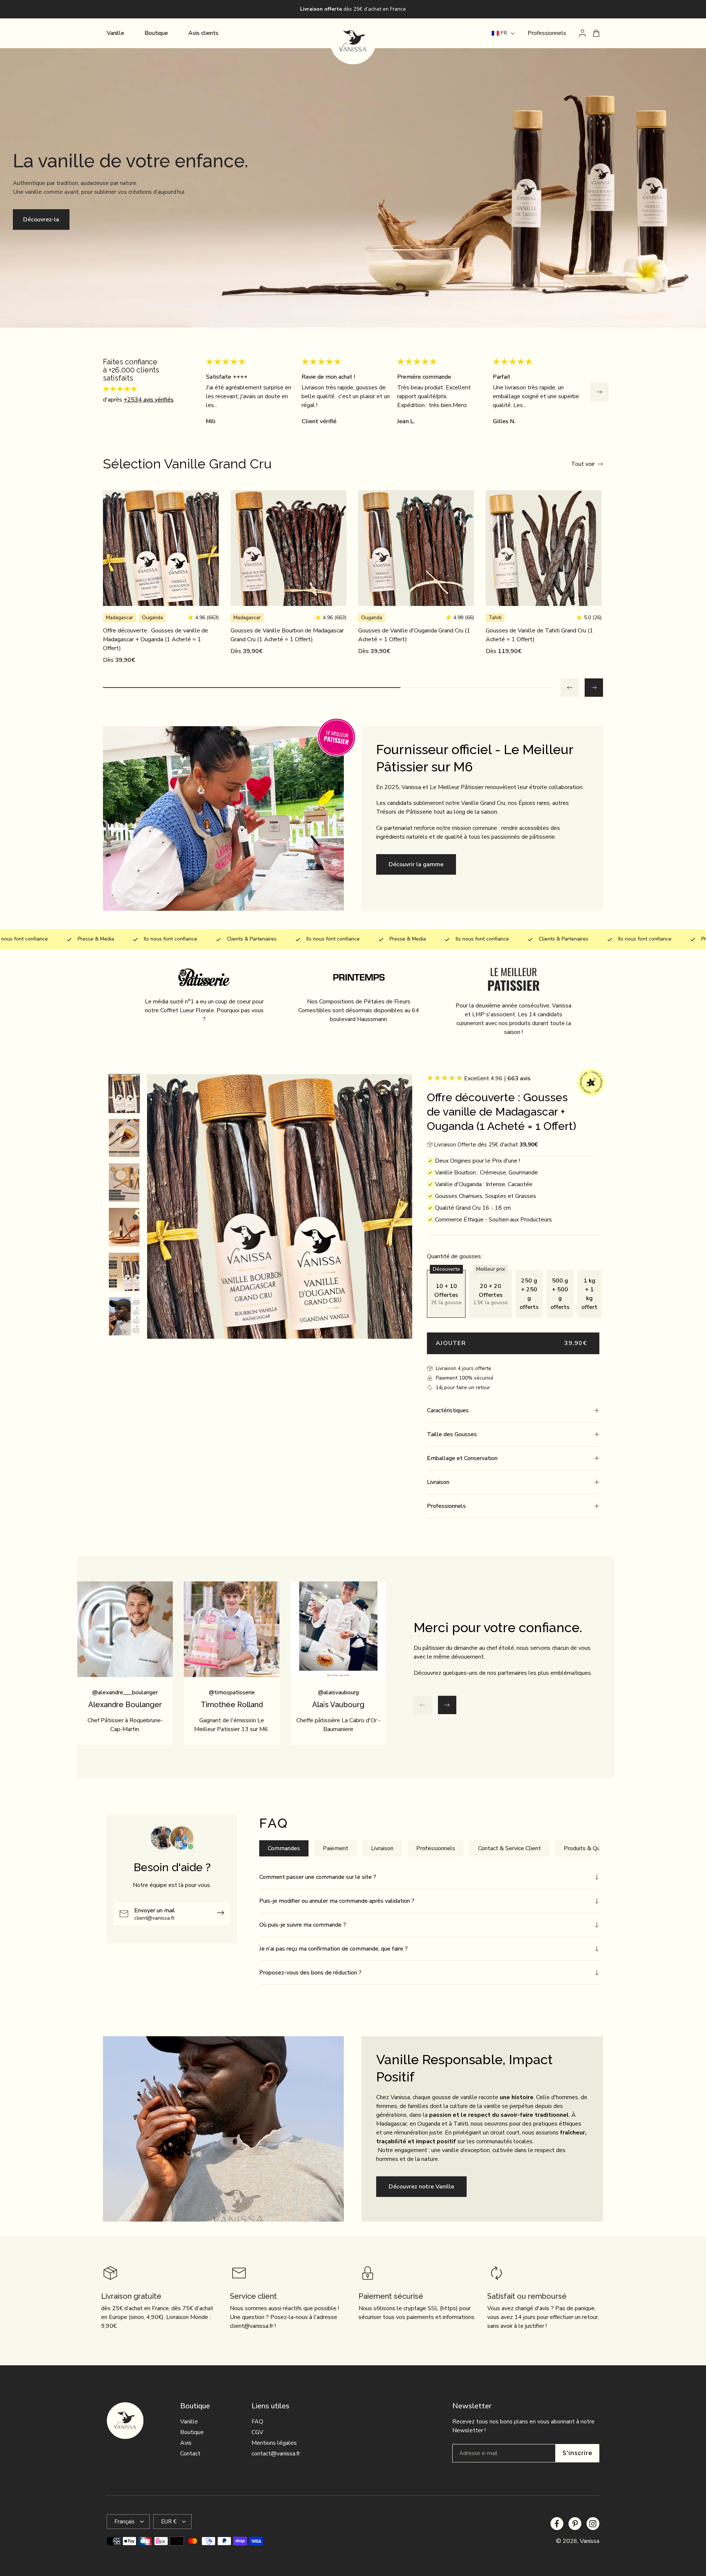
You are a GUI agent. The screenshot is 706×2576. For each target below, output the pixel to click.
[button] (513, 1410)
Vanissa (590, 2541)
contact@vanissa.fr (276, 2454)
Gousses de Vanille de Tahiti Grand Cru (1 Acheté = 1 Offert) (539, 635)
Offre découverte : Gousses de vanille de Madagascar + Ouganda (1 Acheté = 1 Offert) (156, 639)
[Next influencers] (447, 1705)
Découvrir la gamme (416, 864)
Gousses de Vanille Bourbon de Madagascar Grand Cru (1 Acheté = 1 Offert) (287, 635)
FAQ (257, 2422)
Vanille (189, 2422)
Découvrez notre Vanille (421, 2187)
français (124, 2522)
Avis (186, 2443)
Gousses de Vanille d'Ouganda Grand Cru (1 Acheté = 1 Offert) (414, 635)
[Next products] (594, 688)
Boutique (192, 2432)
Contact (190, 2454)
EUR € (169, 2522)
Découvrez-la (41, 220)
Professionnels (547, 33)
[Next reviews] (599, 392)
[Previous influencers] (423, 1705)
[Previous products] (570, 688)
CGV (257, 2432)
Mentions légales (274, 2443)
